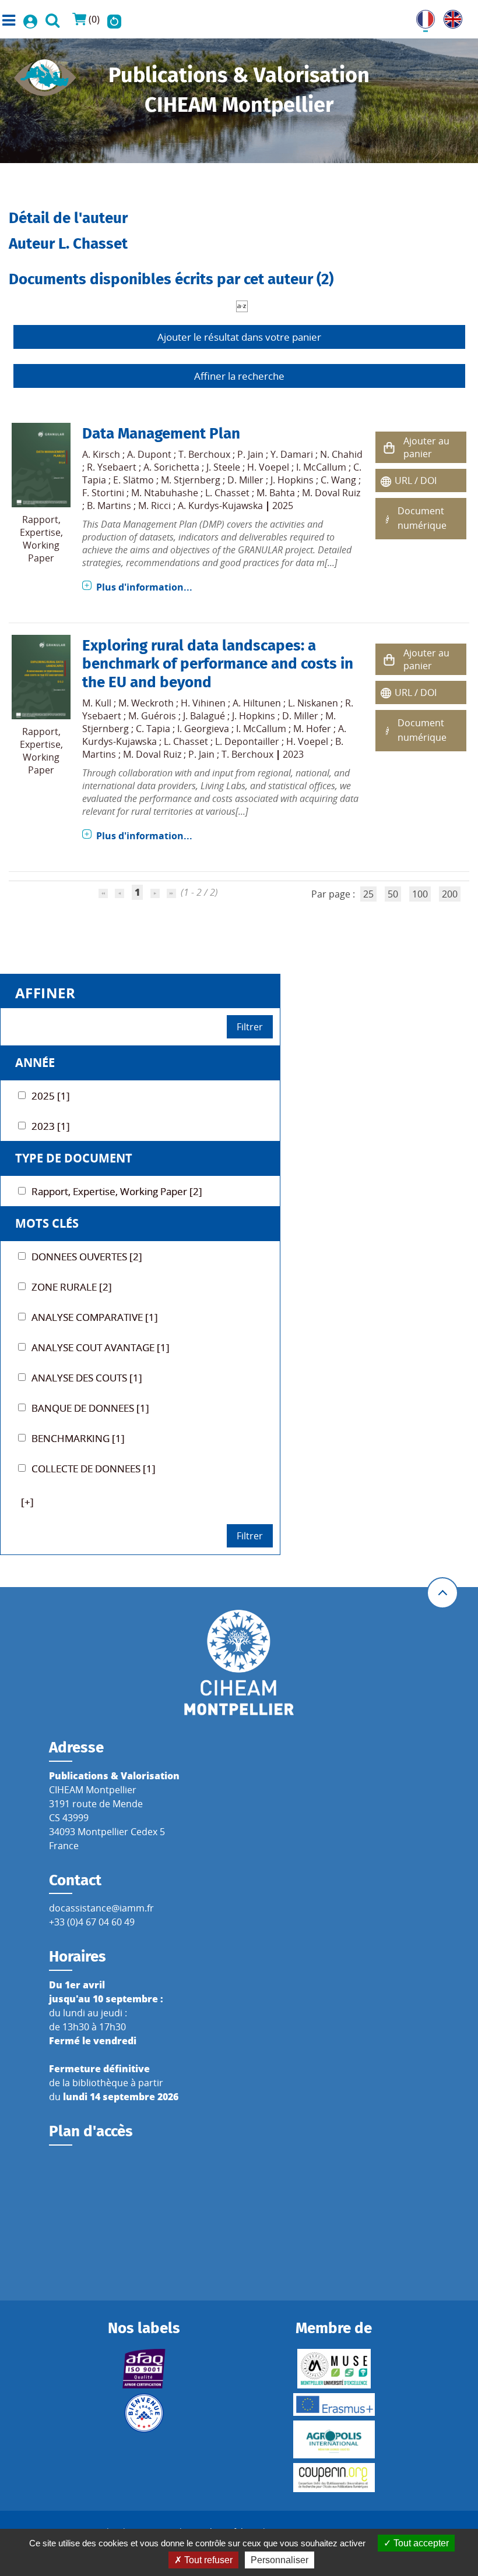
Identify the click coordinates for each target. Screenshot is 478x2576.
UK (450, 17)
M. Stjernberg (191, 480)
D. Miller (245, 480)
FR (421, 17)
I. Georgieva (203, 729)
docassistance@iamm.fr (101, 1908)
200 (450, 894)
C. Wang (338, 480)
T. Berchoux (204, 454)
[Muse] (334, 2369)
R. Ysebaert (112, 467)
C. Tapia (153, 729)
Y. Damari (292, 454)
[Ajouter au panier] (389, 448)
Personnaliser (280, 2560)
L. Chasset (227, 493)
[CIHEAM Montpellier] (239, 1662)
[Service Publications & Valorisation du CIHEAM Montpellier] (45, 74)
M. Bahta (276, 493)
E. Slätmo (133, 480)
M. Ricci (154, 506)
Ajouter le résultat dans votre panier (239, 337)
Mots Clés (47, 1223)
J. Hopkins (292, 480)
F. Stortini (103, 493)
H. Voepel (268, 467)
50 (393, 894)
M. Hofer (312, 729)
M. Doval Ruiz (331, 493)
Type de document (74, 1158)
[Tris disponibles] (242, 305)
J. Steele (223, 467)
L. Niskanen (313, 703)
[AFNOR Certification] (144, 2369)
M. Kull (97, 703)
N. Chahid (341, 454)
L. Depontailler (247, 741)
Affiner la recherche (239, 376)
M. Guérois (152, 716)
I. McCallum (321, 467)
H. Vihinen (203, 703)
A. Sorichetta (171, 467)
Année (35, 1063)
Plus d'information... (144, 587)
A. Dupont (149, 454)
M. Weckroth (146, 703)
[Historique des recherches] (114, 19)
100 (420, 894)
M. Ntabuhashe (165, 493)
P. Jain (250, 454)
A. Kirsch (101, 454)
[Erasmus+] (334, 2404)
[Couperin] (334, 2478)
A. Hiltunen (257, 703)
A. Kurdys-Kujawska (220, 506)
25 (368, 894)
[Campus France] (144, 2413)
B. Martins (109, 506)
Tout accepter (420, 2543)
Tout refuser (207, 2560)
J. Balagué (204, 716)
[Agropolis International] (334, 2439)
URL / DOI (416, 480)
